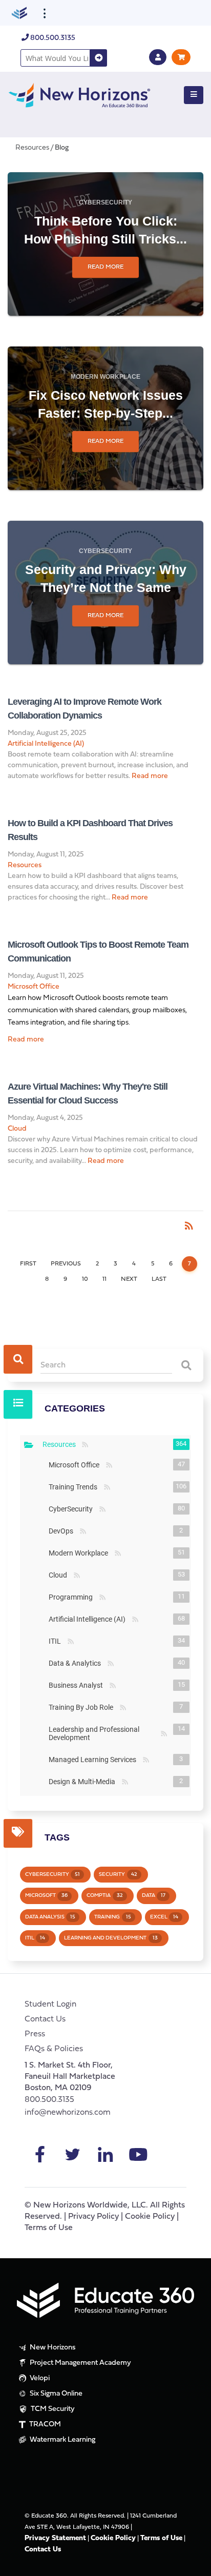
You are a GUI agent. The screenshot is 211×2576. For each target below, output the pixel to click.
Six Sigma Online (55, 2394)
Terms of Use (49, 2228)
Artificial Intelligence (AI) (46, 744)
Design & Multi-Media (84, 1782)
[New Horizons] (79, 94)
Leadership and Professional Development (103, 1733)
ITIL (57, 1641)
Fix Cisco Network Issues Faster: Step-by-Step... (106, 404)
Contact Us (45, 2019)
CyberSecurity (105, 202)
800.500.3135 (52, 38)
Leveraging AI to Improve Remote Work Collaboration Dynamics (85, 709)
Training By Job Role (83, 1707)
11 (104, 1279)
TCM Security (52, 2409)
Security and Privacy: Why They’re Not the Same (106, 578)
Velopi (39, 2378)
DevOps (63, 1531)
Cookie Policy (150, 2217)
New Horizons (52, 2348)
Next (129, 1279)
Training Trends (75, 1487)
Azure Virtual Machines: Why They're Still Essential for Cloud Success (88, 1093)
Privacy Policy (93, 2217)
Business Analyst (78, 1685)
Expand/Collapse (29, 1445)
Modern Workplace (105, 377)
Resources (25, 865)
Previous (66, 1264)
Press (35, 2034)
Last (159, 1279)
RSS (85, 1445)
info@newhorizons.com (68, 2113)
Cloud (17, 1129)
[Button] (194, 95)
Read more (105, 267)
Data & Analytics (77, 1663)
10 (85, 1279)
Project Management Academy (80, 2363)
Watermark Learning (62, 2440)
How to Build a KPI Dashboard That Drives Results (90, 830)
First (28, 1264)
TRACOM (44, 2425)
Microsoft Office (34, 987)
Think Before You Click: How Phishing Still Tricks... (105, 230)
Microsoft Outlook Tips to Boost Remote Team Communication (98, 952)
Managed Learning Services (94, 1760)
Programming (73, 1597)
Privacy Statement (55, 2538)
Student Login (50, 2005)
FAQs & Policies (54, 2049)
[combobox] (55, 58)
